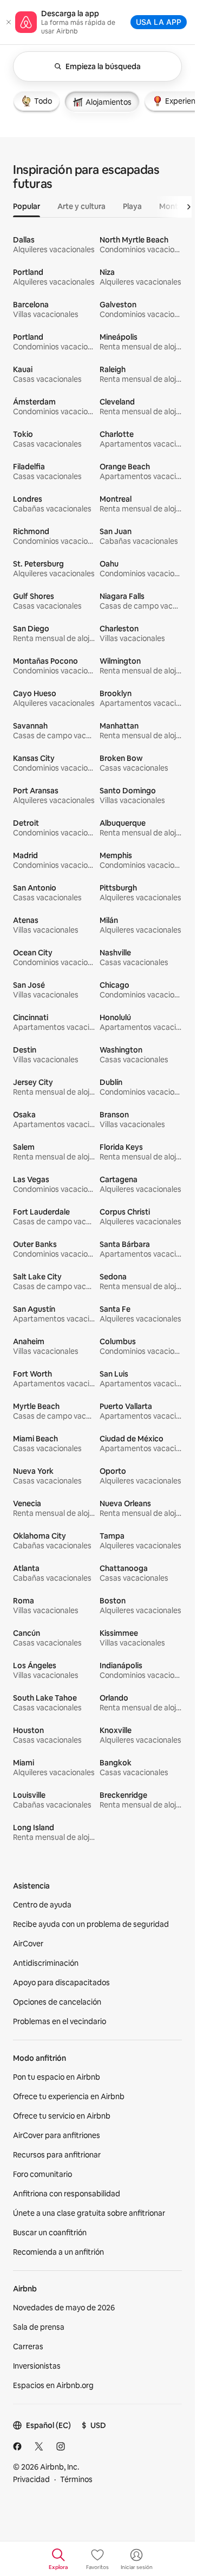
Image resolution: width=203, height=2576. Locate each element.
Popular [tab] (27, 206)
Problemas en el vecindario (60, 2021)
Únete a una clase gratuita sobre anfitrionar (89, 2213)
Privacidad (31, 2479)
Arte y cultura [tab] (81, 206)
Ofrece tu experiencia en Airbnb (69, 2096)
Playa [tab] (132, 206)
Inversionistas (37, 2366)
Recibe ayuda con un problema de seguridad (91, 1924)
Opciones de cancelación (57, 2002)
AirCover (28, 1944)
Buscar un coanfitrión (50, 2233)
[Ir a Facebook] (17, 2446)
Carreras (28, 2346)
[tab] (37, 101)
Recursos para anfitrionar (57, 2155)
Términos (76, 2479)
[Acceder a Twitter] (39, 2446)
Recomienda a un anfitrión (58, 2252)
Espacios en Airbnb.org (53, 2385)
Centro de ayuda (42, 1905)
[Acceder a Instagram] (61, 2446)
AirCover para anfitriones (57, 2135)
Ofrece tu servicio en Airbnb (62, 2116)
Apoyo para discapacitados (61, 1982)
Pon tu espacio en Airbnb (57, 2077)
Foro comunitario (42, 2174)
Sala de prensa (39, 2327)
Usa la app (159, 22)
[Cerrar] (9, 22)
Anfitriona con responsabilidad (67, 2194)
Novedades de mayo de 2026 (64, 2308)
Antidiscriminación (46, 1963)
